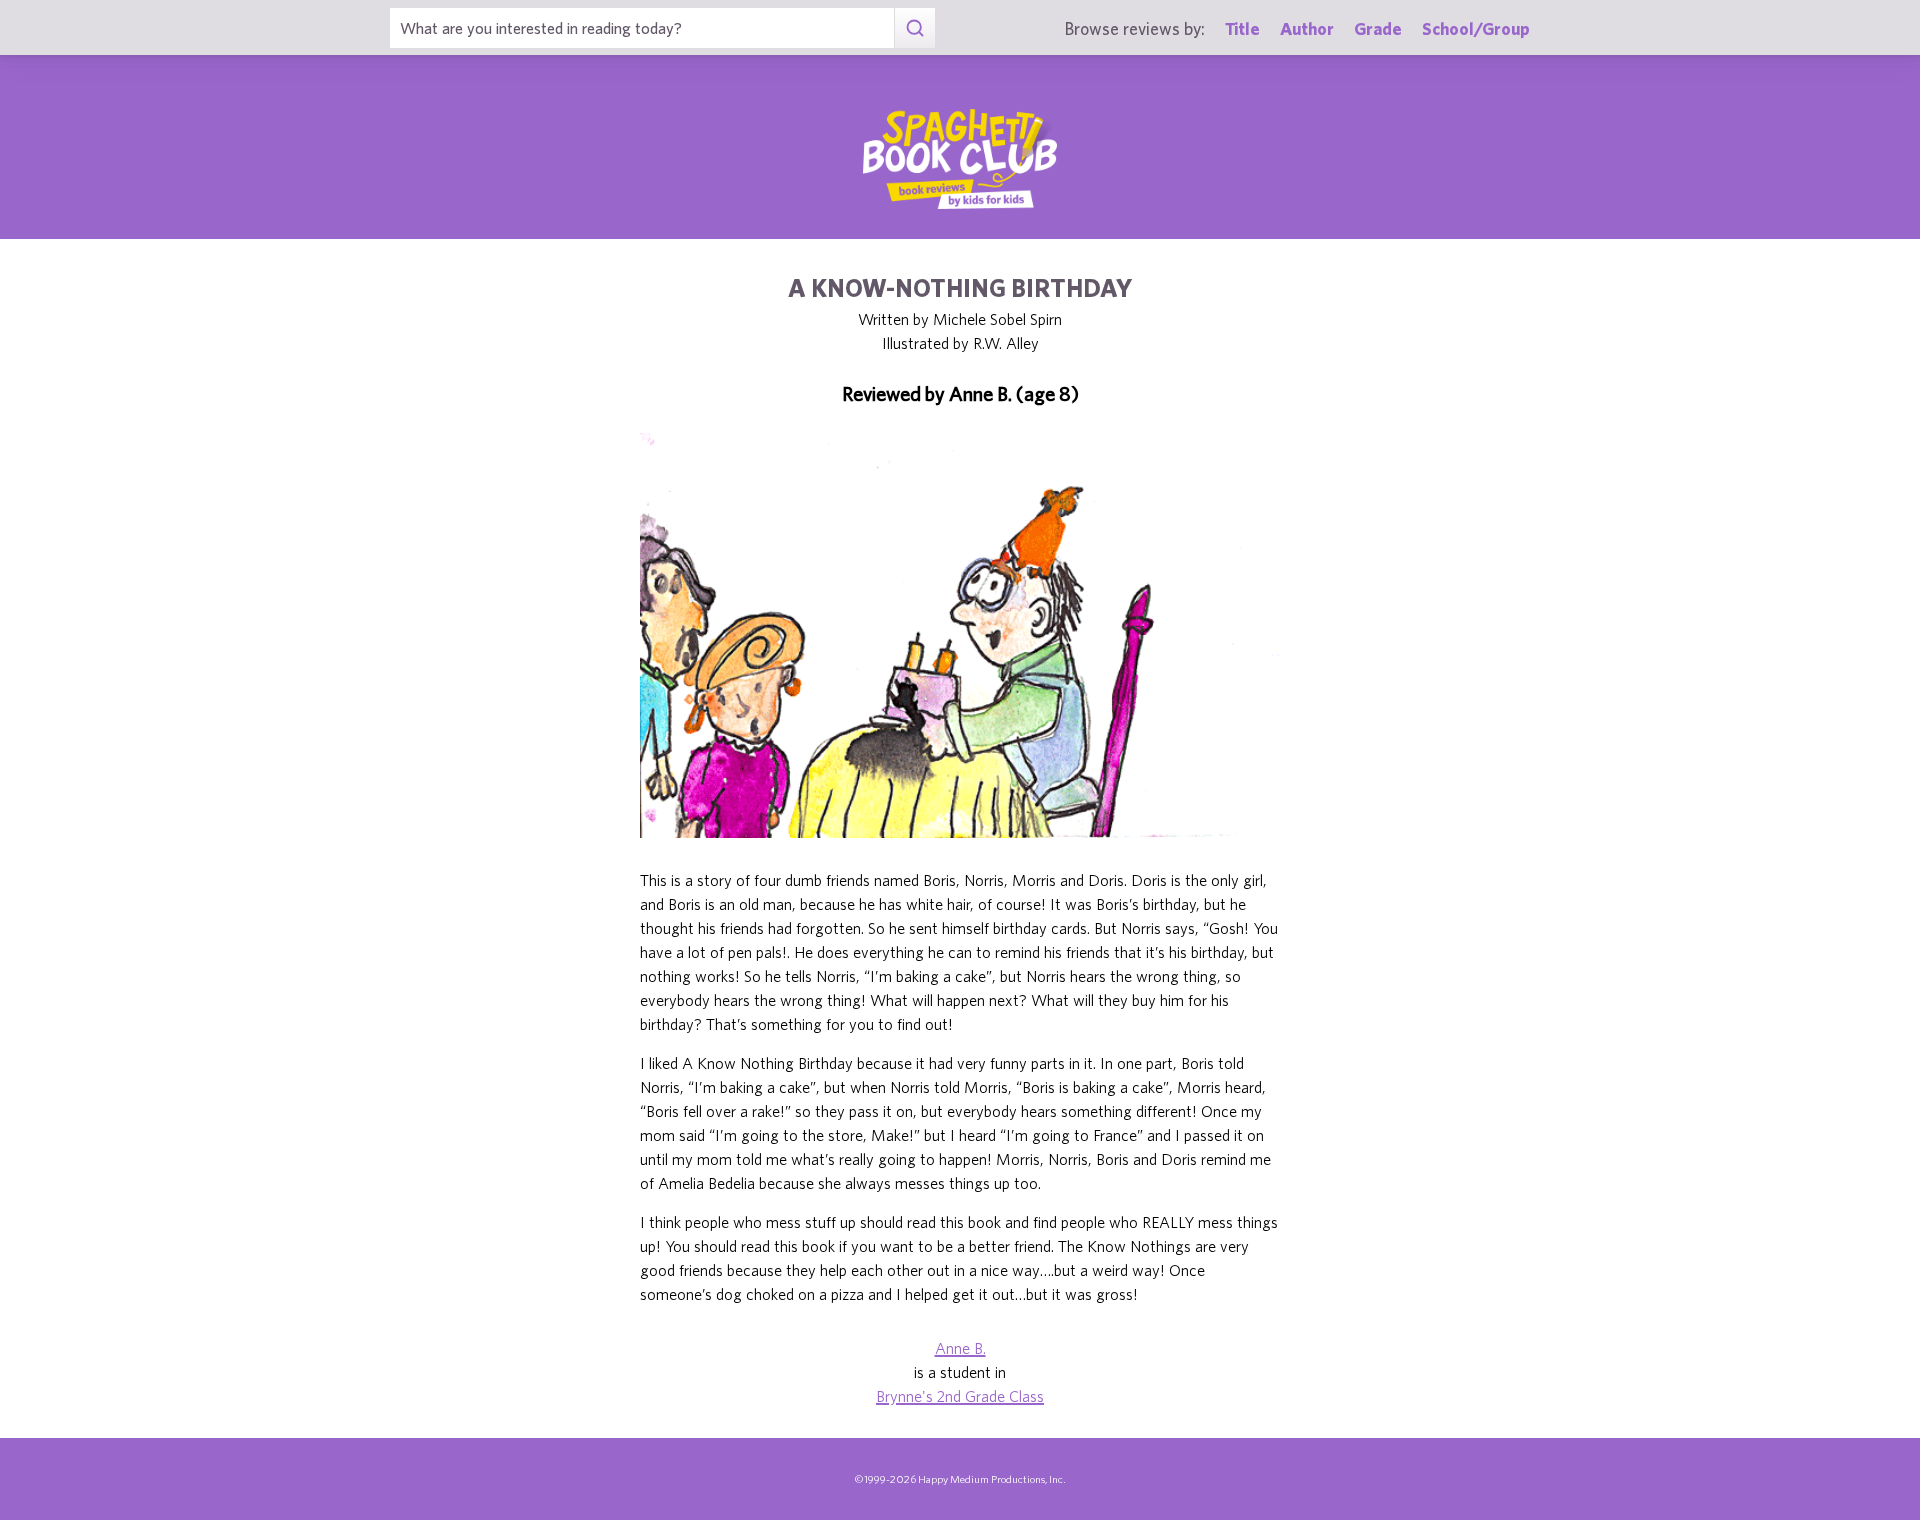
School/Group (1476, 28)
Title (1242, 28)
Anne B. (960, 1348)
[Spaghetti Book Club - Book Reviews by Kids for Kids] (960, 159)
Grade (1378, 28)
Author (1307, 28)
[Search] (914, 28)
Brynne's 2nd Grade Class (960, 1396)
